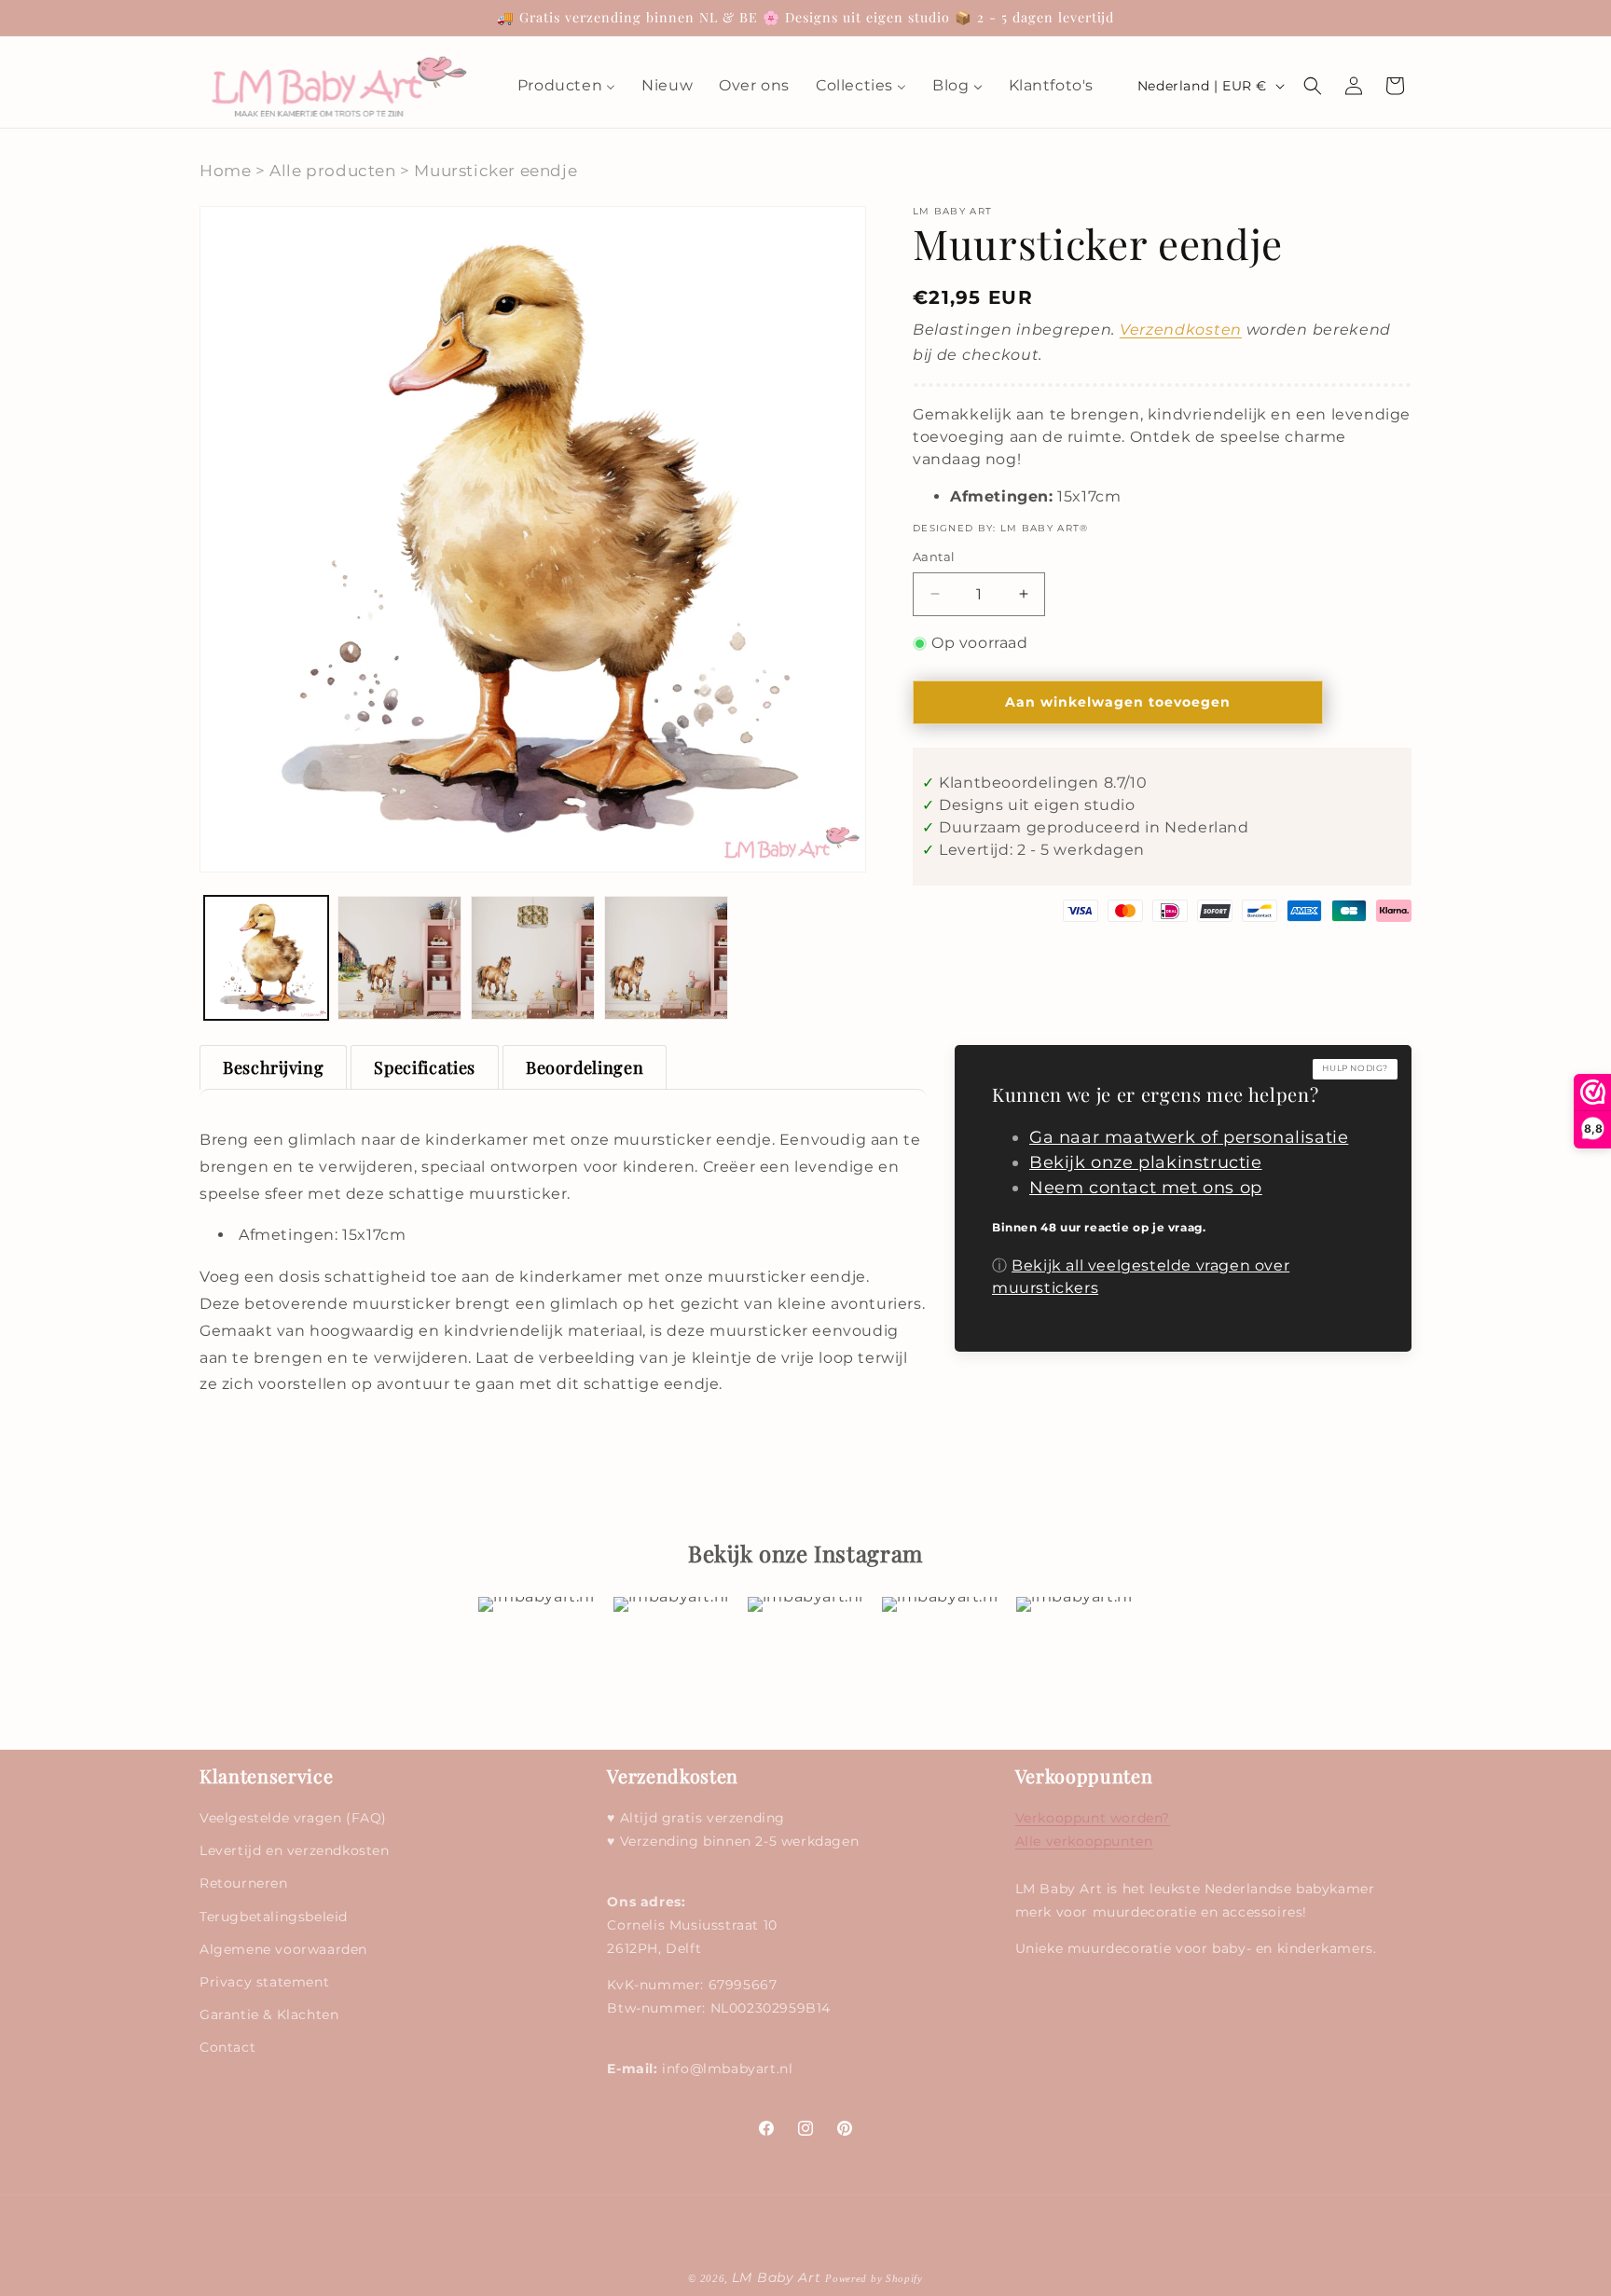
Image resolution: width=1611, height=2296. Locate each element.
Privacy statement (264, 1982)
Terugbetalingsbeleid (274, 1917)
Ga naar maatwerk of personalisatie (1189, 1137)
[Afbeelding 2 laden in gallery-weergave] (399, 958)
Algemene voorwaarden (283, 1949)
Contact (227, 2048)
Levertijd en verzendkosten (295, 1851)
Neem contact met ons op (1146, 1188)
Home (225, 171)
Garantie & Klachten (269, 2015)
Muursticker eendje (496, 171)
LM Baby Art (778, 2277)
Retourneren (244, 1884)
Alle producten (332, 171)
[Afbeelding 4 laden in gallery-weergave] (666, 958)
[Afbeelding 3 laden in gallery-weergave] (533, 958)
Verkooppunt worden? (1093, 1819)
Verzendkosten (1181, 330)
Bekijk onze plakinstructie (1146, 1162)
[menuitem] (566, 86)
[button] (1313, 86)
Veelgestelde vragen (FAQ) (293, 1819)
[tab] (273, 1067)
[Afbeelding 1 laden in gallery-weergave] (266, 958)
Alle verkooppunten (1084, 1842)
